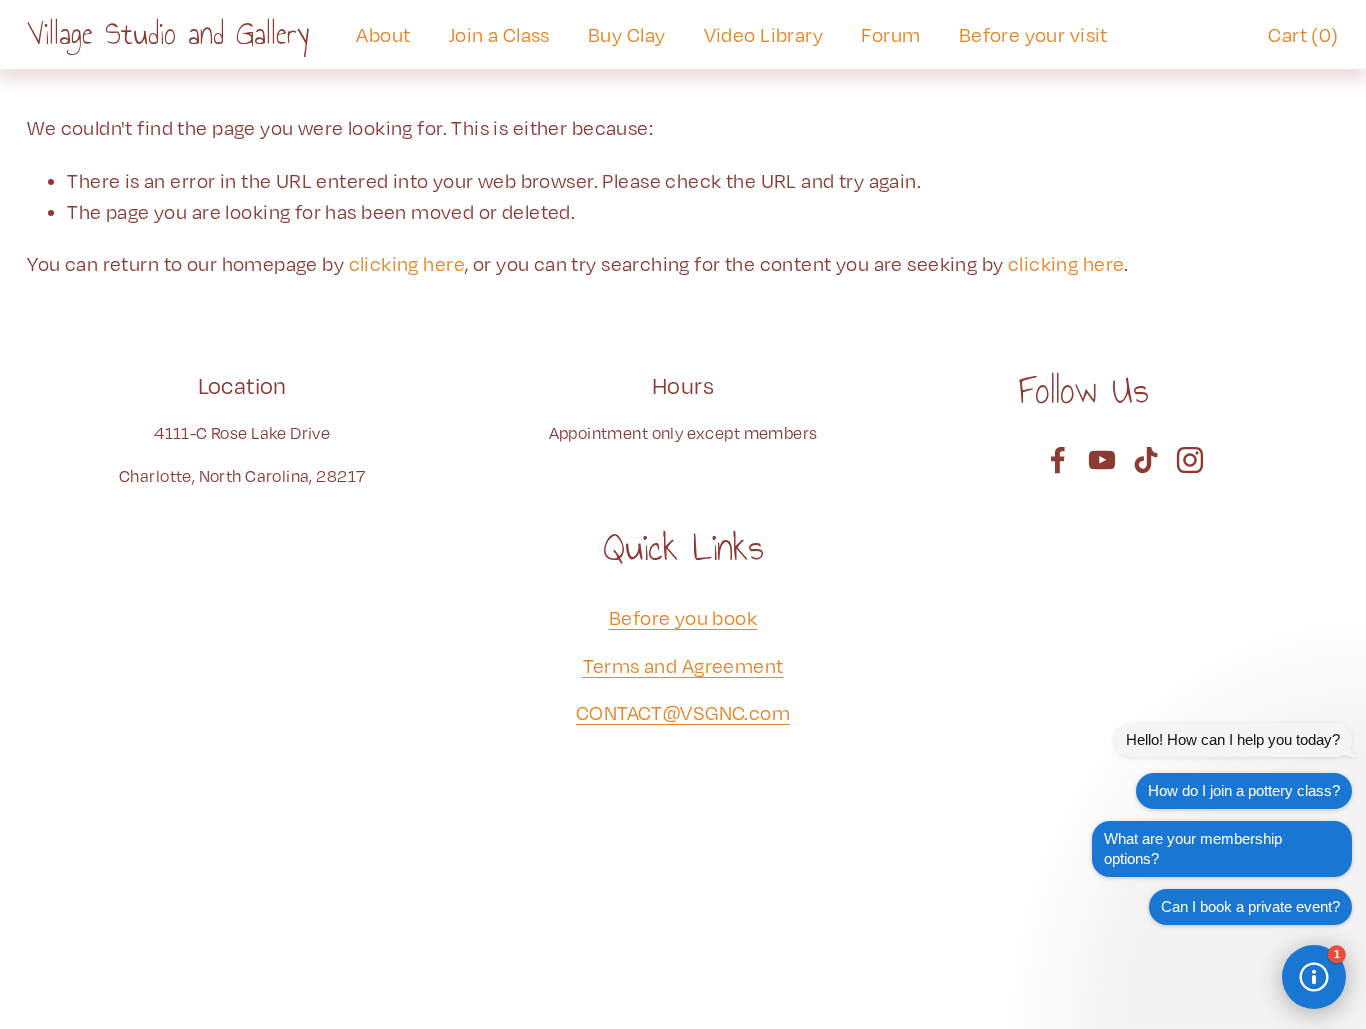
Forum (890, 34)
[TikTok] (1146, 460)
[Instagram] (1190, 460)
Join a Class (499, 34)
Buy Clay (626, 34)
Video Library (763, 34)
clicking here (407, 263)
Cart (1303, 34)
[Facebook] (1058, 460)
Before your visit (1033, 34)
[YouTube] (1102, 460)
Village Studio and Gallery (168, 34)
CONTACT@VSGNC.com (683, 712)
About (383, 34)
